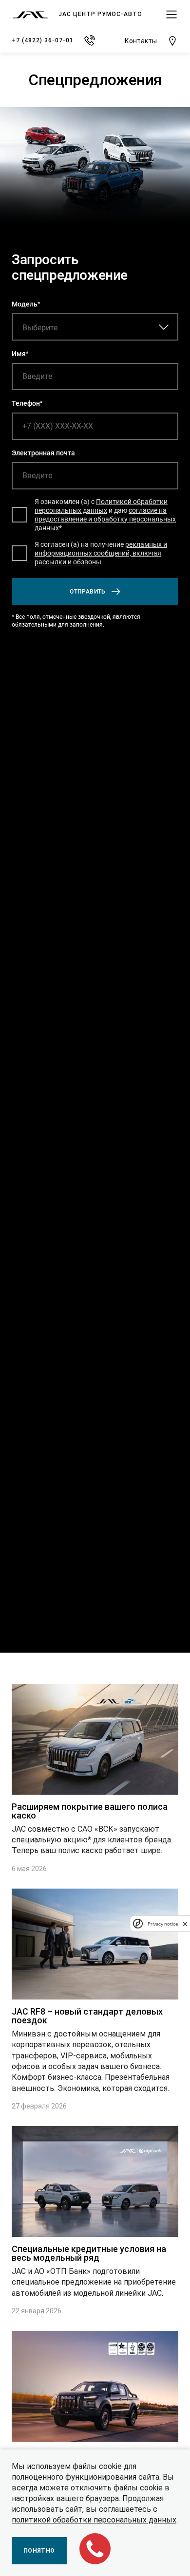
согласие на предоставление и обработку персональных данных (105, 519)
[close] (185, 1924)
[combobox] (73, 327)
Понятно (39, 2551)
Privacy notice (163, 1924)
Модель (25, 304)
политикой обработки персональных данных (94, 2520)
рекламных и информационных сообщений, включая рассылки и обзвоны (101, 553)
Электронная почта (43, 453)
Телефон (26, 403)
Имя (19, 354)
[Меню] (171, 15)
